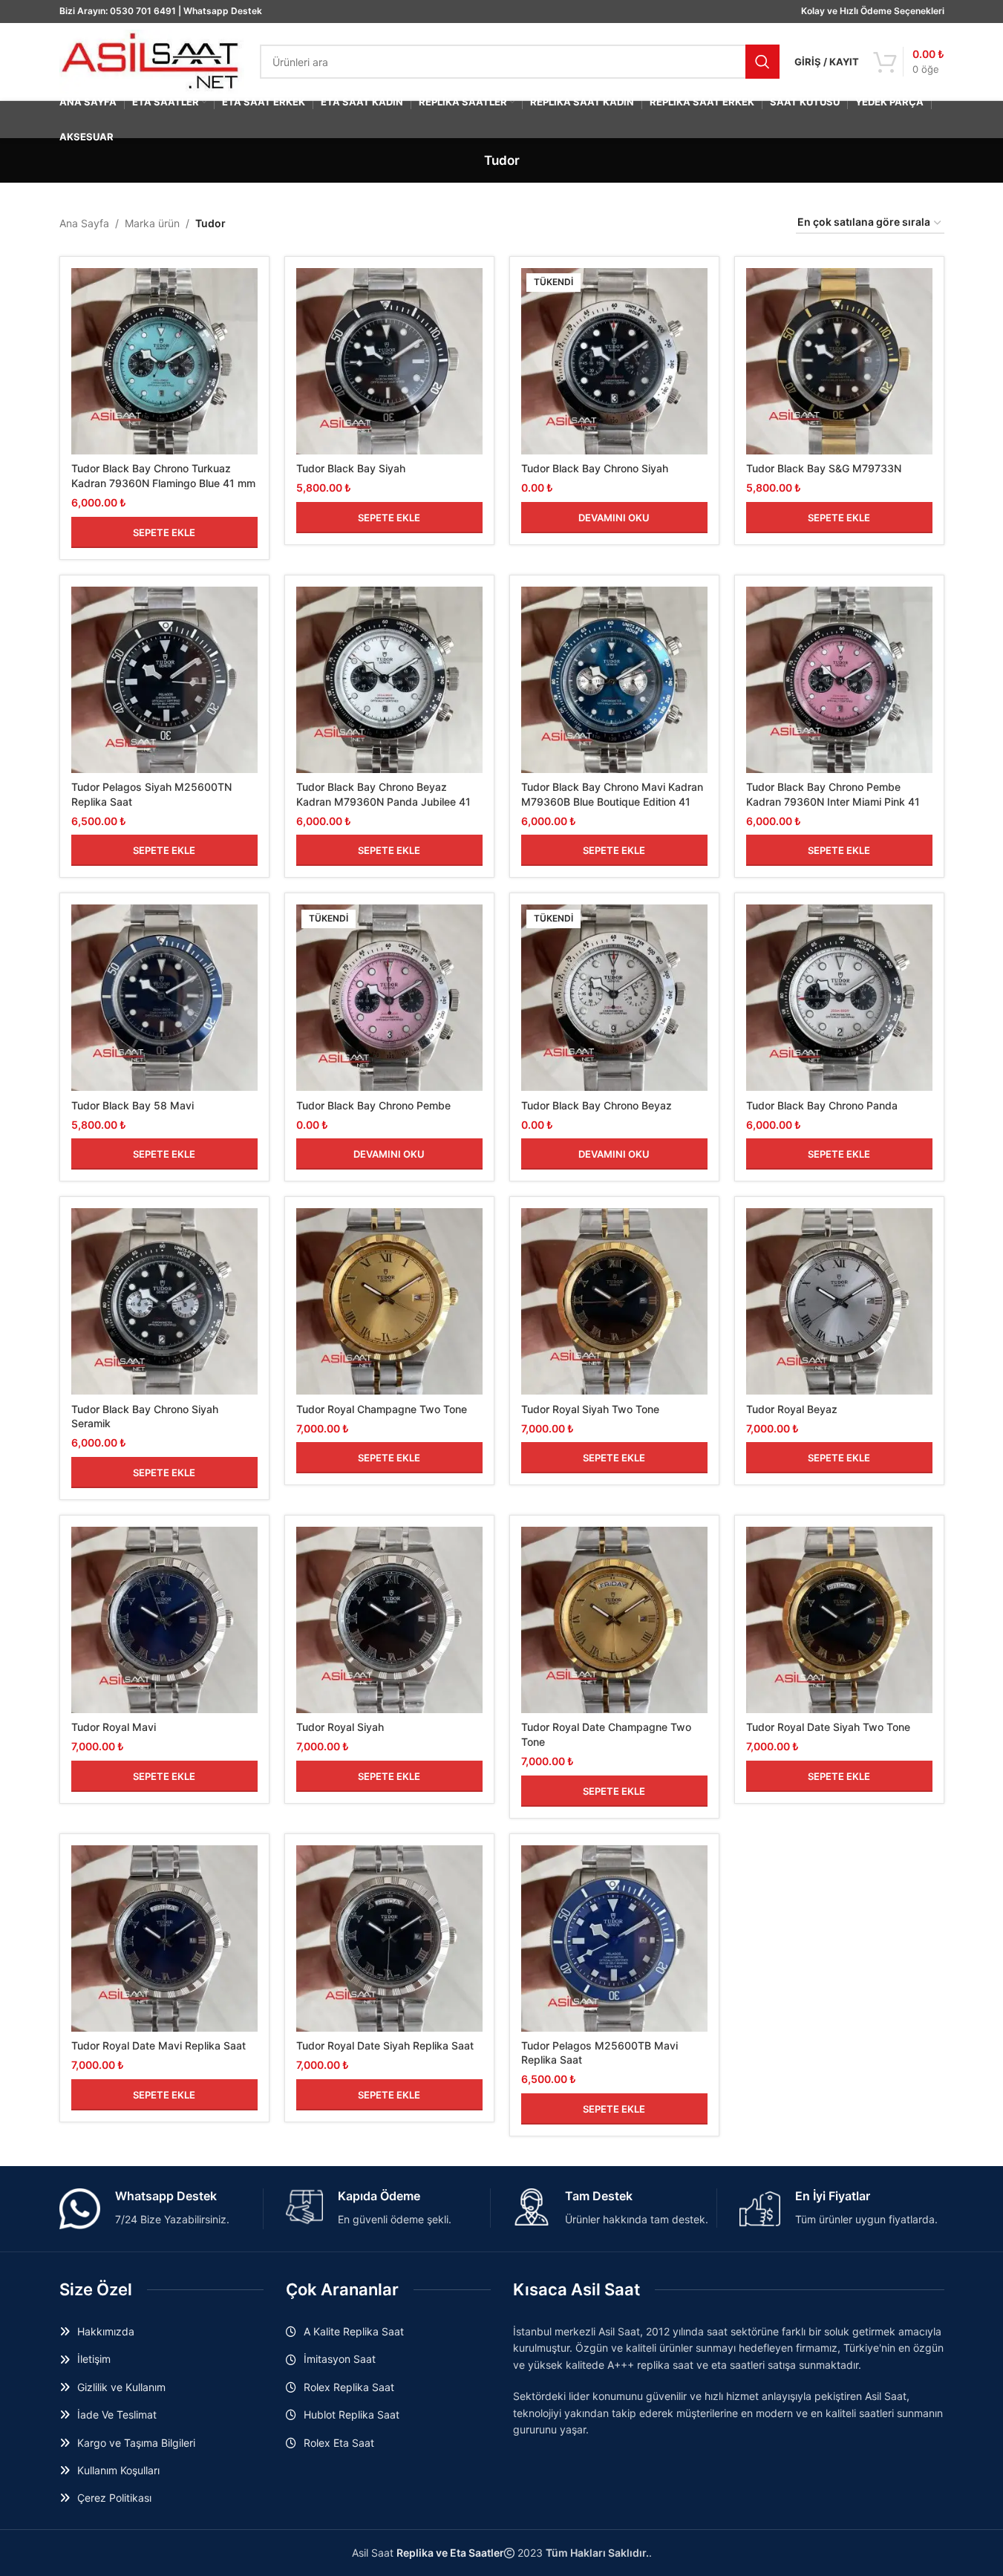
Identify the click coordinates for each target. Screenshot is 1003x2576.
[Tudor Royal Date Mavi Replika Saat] (164, 1938)
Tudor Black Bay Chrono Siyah (595, 468)
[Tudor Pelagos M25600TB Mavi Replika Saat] (614, 1938)
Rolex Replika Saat (349, 2387)
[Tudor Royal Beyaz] (839, 1301)
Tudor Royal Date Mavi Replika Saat (159, 2045)
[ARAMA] (762, 62)
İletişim (94, 2359)
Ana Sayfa (84, 223)
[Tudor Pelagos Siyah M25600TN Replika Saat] (164, 680)
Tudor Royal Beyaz (792, 1409)
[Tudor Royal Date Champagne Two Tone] (614, 1620)
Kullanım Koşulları (118, 2470)
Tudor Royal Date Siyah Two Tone (828, 1727)
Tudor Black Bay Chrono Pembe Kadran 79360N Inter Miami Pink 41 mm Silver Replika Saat (833, 801)
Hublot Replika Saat (352, 2414)
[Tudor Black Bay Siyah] (389, 361)
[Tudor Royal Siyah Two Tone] (614, 1301)
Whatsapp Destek (223, 11)
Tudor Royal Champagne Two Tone (382, 1409)
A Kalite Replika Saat (354, 2331)
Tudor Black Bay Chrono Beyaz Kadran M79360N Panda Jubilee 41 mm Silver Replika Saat (383, 801)
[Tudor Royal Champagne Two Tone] (389, 1301)
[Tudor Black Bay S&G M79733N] (839, 361)
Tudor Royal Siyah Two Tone (590, 1409)
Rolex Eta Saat (339, 2443)
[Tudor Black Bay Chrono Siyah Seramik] (164, 1301)
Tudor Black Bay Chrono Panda (822, 1105)
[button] (164, 532)
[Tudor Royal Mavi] (164, 1620)
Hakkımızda (106, 2331)
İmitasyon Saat (340, 2359)
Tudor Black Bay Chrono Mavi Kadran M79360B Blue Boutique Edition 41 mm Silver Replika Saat (612, 801)
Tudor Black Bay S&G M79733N (824, 468)
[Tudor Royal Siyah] (389, 1620)
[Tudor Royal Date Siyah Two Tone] (839, 1620)
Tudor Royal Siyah (340, 1727)
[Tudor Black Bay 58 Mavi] (164, 998)
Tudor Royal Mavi (114, 1727)
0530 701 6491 (143, 11)
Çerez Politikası (114, 2498)
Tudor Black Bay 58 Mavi (133, 1105)
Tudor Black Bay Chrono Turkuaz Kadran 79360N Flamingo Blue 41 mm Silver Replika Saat (163, 483)
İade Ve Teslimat (117, 2414)
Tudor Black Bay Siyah (351, 468)
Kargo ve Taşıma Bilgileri (136, 2443)
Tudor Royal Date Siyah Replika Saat (385, 2045)
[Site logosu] (152, 61)
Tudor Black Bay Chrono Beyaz (597, 1105)
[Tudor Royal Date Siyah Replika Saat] (389, 1938)
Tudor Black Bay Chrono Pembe (373, 1105)
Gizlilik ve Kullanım (121, 2387)
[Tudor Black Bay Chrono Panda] (839, 998)
